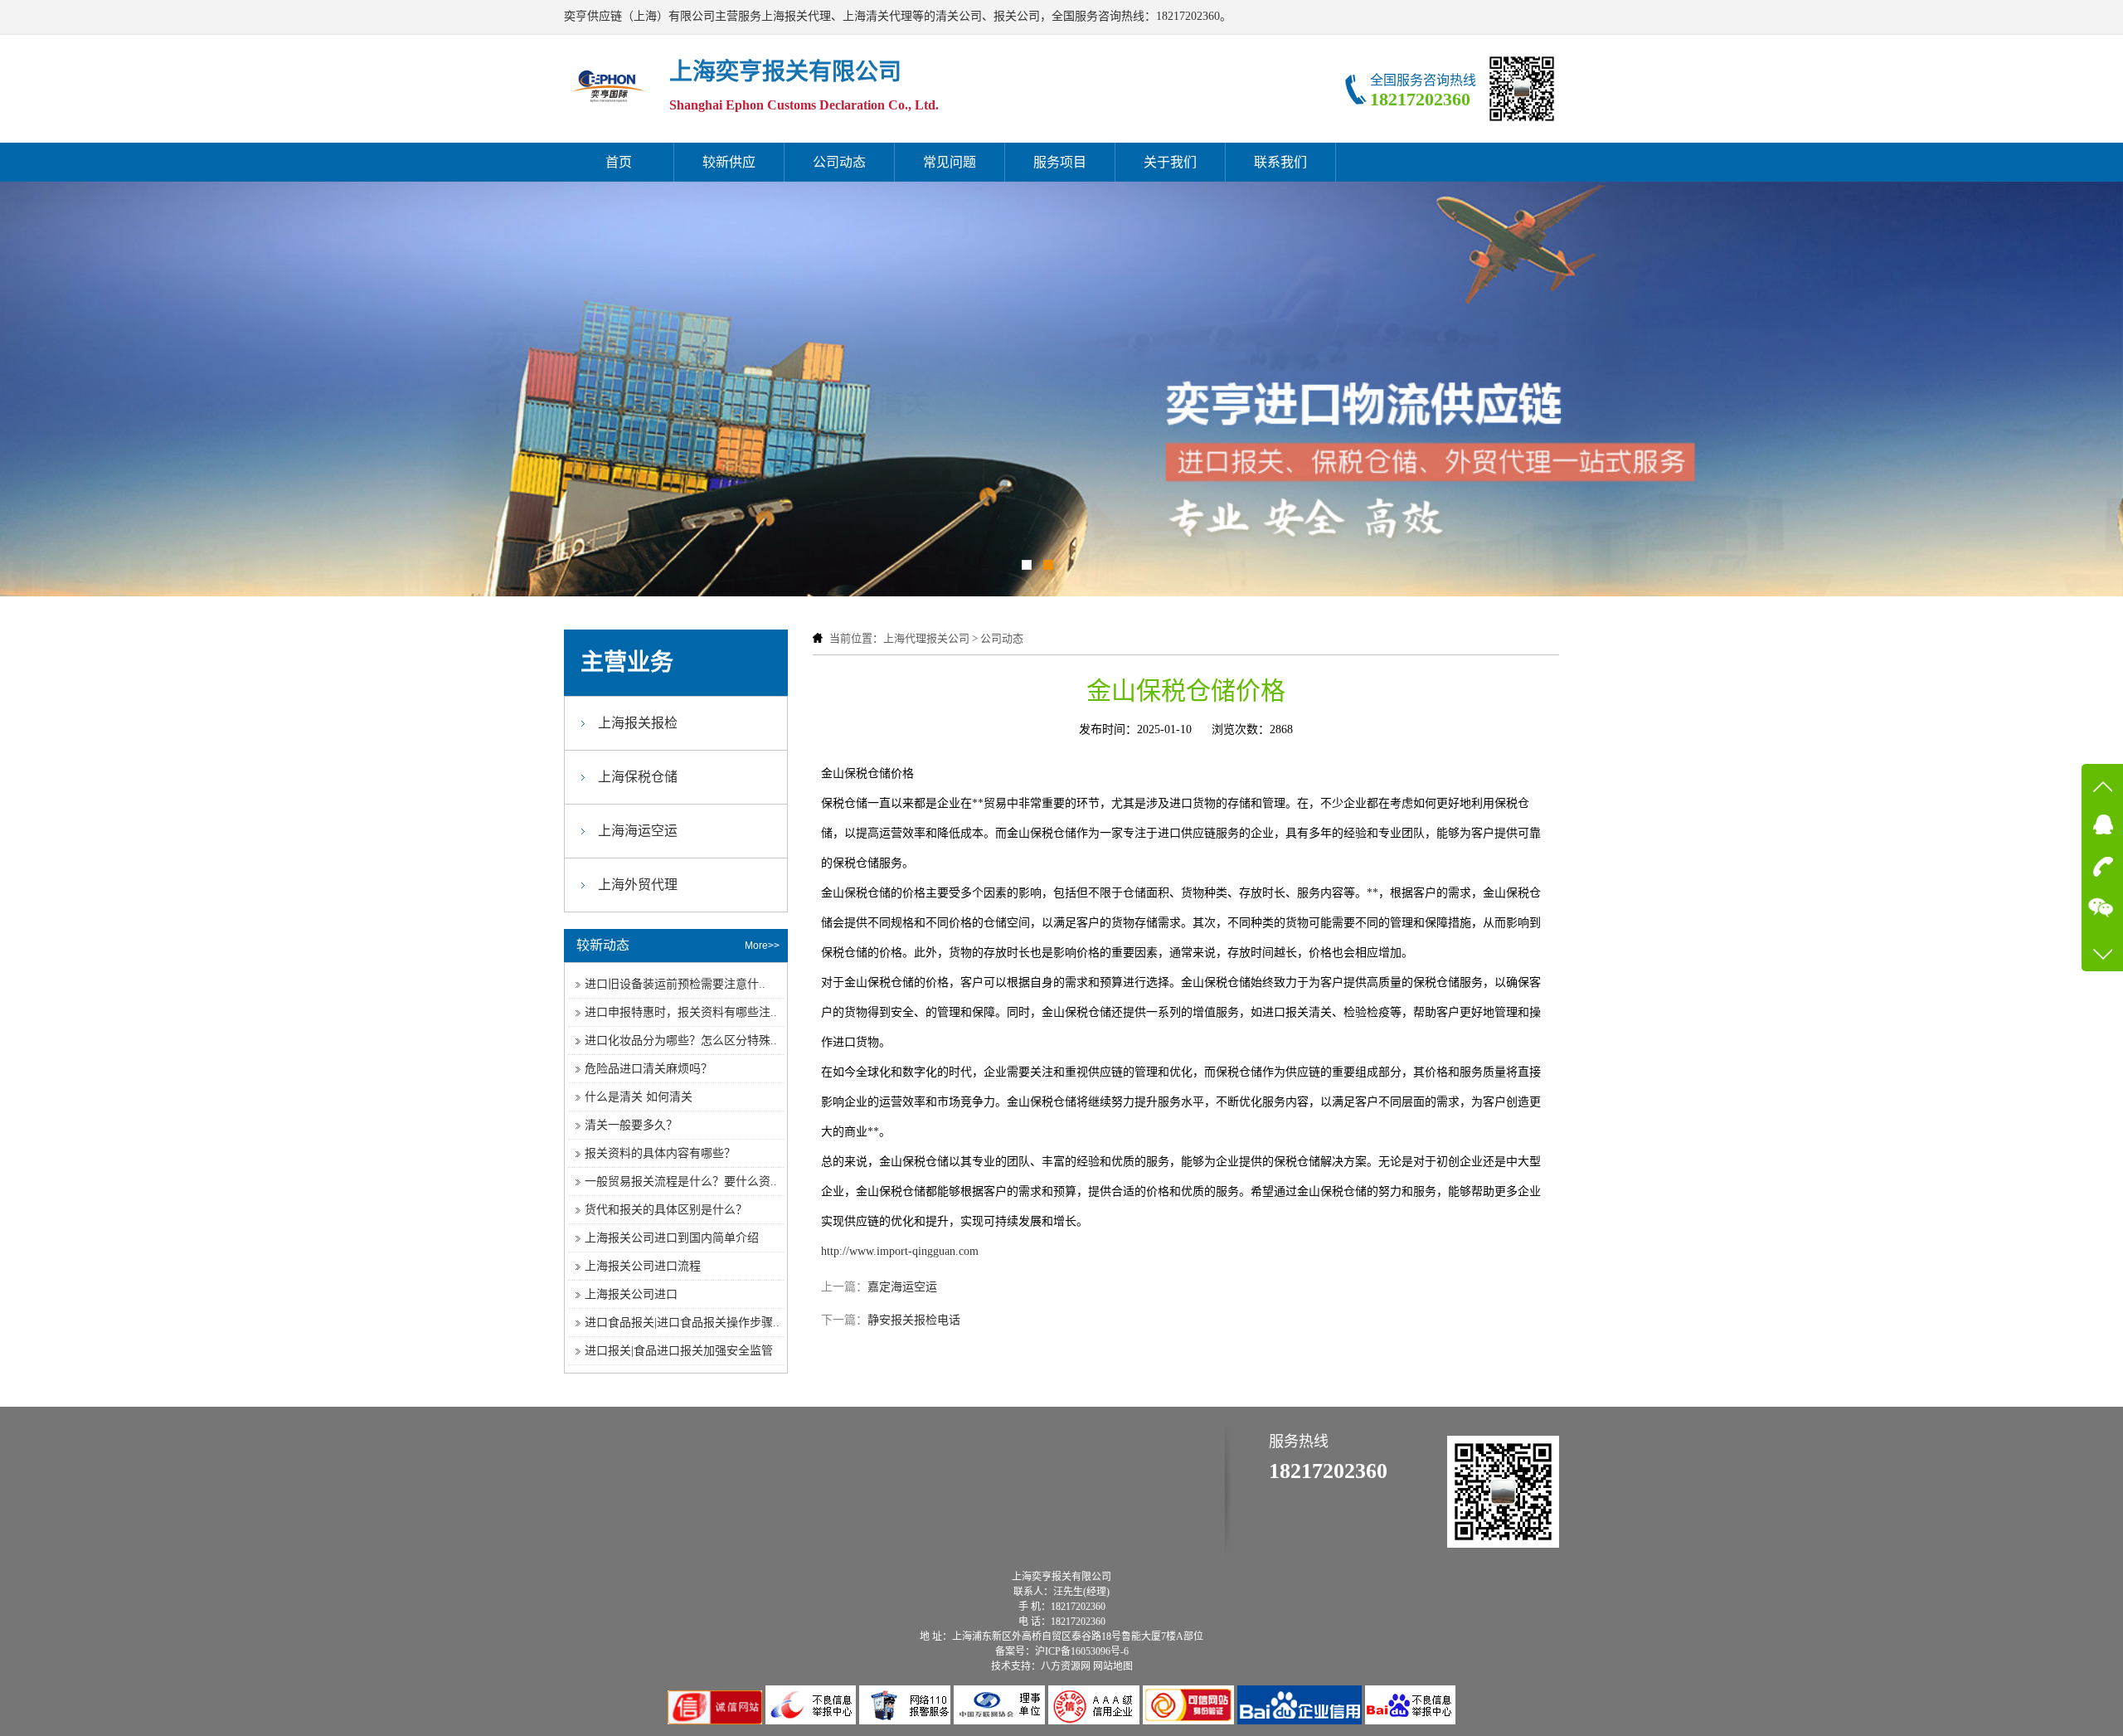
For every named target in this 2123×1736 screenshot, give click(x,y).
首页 (619, 162)
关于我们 (1170, 162)
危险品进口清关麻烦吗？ (649, 1069)
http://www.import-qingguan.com (900, 1251)
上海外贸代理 (638, 885)
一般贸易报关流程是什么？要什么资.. (681, 1182)
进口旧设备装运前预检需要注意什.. (675, 984)
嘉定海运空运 (902, 1287)
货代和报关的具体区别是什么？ (666, 1210)
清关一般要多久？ (631, 1125)
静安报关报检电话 (914, 1320)
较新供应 (729, 162)
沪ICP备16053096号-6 (1082, 1651)
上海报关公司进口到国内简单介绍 (672, 1238)
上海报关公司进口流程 (643, 1266)
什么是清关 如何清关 (639, 1097)
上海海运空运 (638, 831)
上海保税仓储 (638, 777)
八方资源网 (1066, 1666)
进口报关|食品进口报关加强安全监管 (679, 1351)
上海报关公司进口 (631, 1294)
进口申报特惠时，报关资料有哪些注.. (681, 1012)
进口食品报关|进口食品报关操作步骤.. (682, 1323)
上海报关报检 (638, 723)
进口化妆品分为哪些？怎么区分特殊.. (681, 1041)
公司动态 (839, 162)
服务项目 (1060, 162)
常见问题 (950, 162)
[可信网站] (1190, 1721)
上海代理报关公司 (926, 638)
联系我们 (1280, 162)
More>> (762, 946)
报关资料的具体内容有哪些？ (660, 1153)
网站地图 (1113, 1666)
